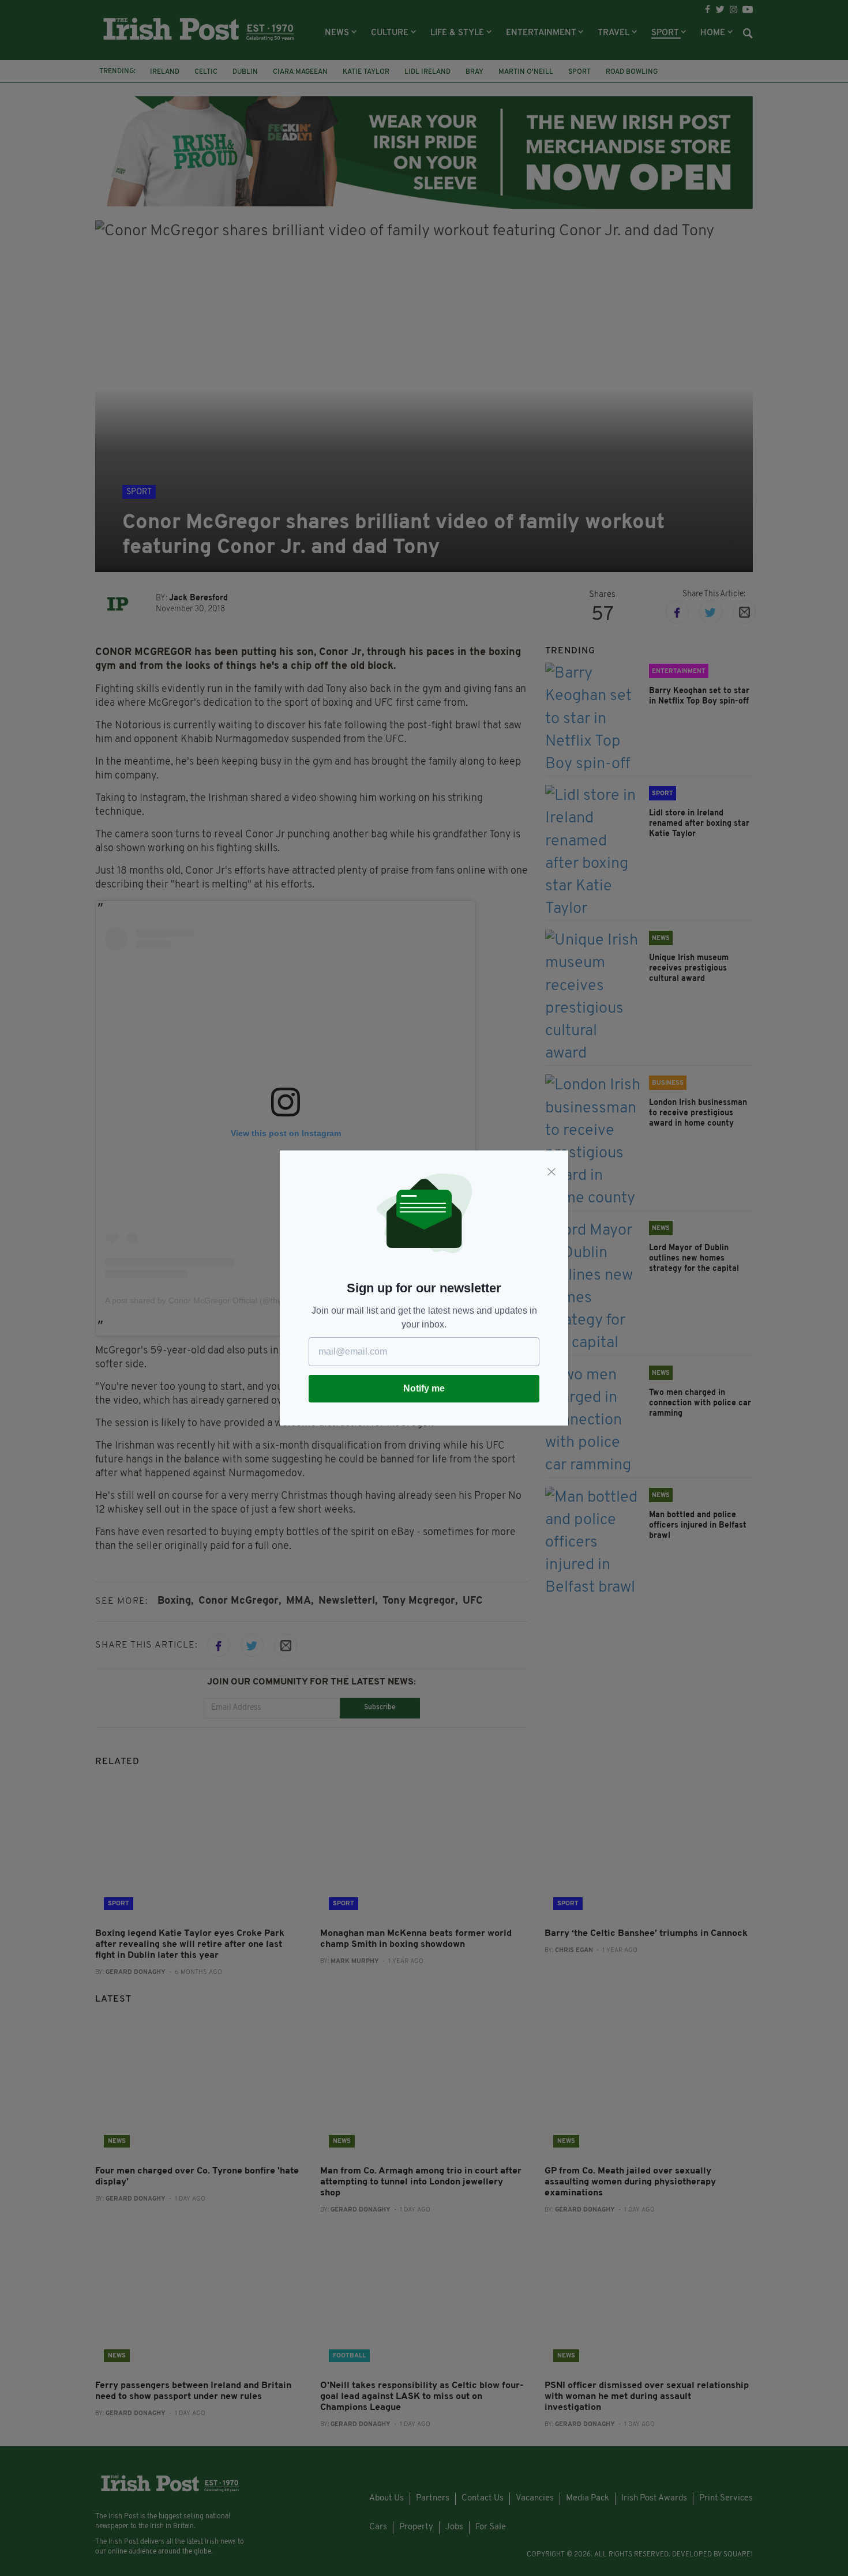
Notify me (424, 1388)
